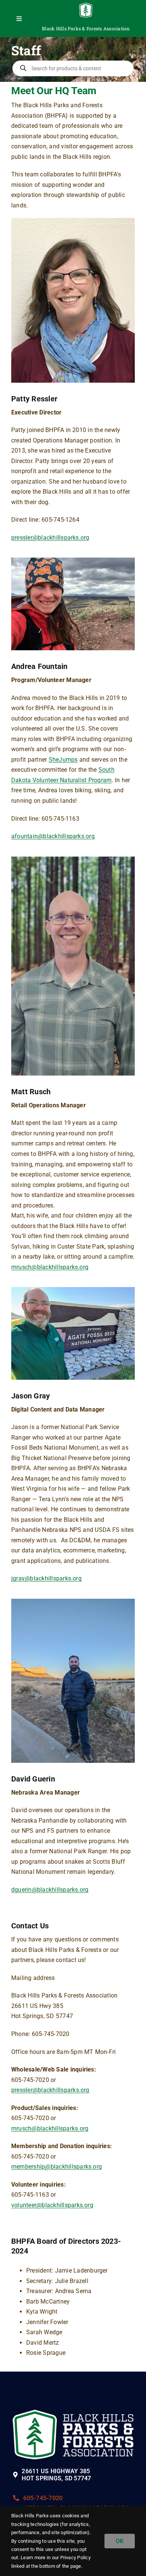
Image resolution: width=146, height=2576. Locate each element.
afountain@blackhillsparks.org (53, 836)
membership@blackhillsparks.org (57, 2167)
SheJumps (63, 760)
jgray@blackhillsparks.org (46, 1578)
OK (120, 2541)
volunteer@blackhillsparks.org (52, 2205)
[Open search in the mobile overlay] (73, 68)
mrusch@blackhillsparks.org (50, 1267)
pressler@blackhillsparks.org (50, 538)
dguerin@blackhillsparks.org (50, 1890)
